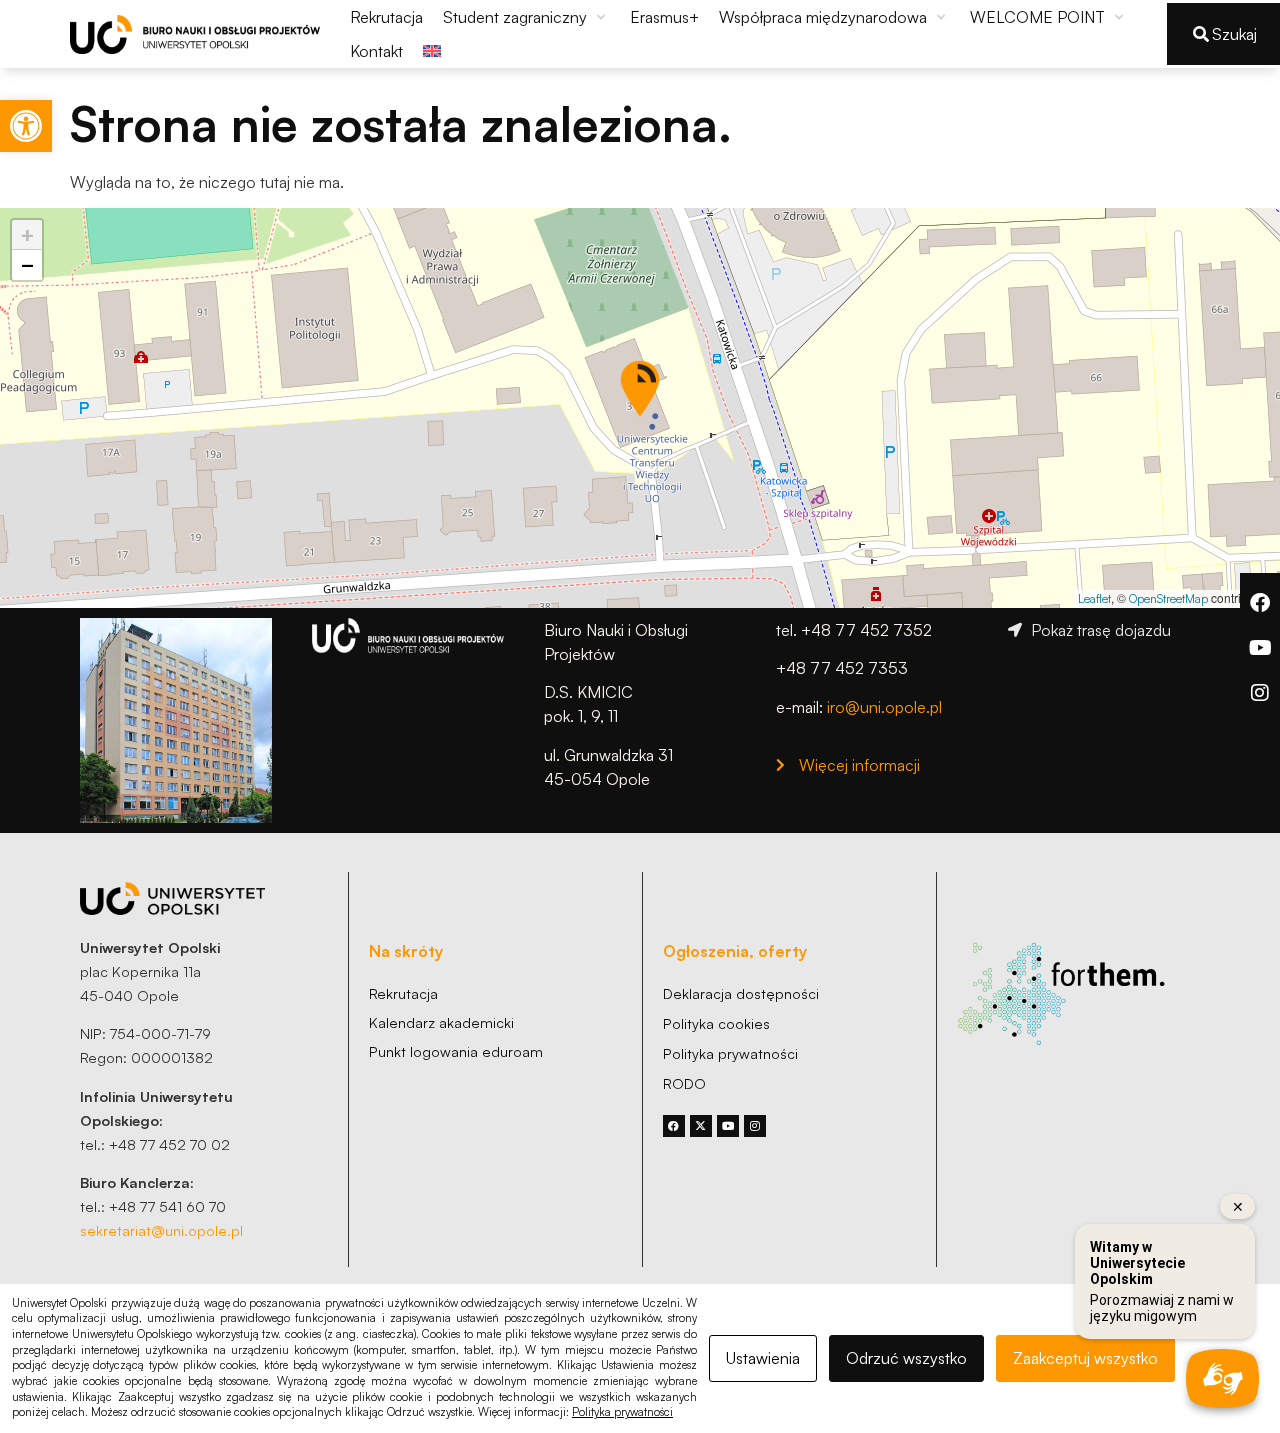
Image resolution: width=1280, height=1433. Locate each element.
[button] (526, 17)
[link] (26, 126)
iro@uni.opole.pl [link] (884, 707)
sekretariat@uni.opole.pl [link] (161, 1230)
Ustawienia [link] (763, 1358)
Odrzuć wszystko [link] (906, 1358)
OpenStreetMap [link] (1168, 598)
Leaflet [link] (1094, 598)
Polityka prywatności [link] (622, 1412)
